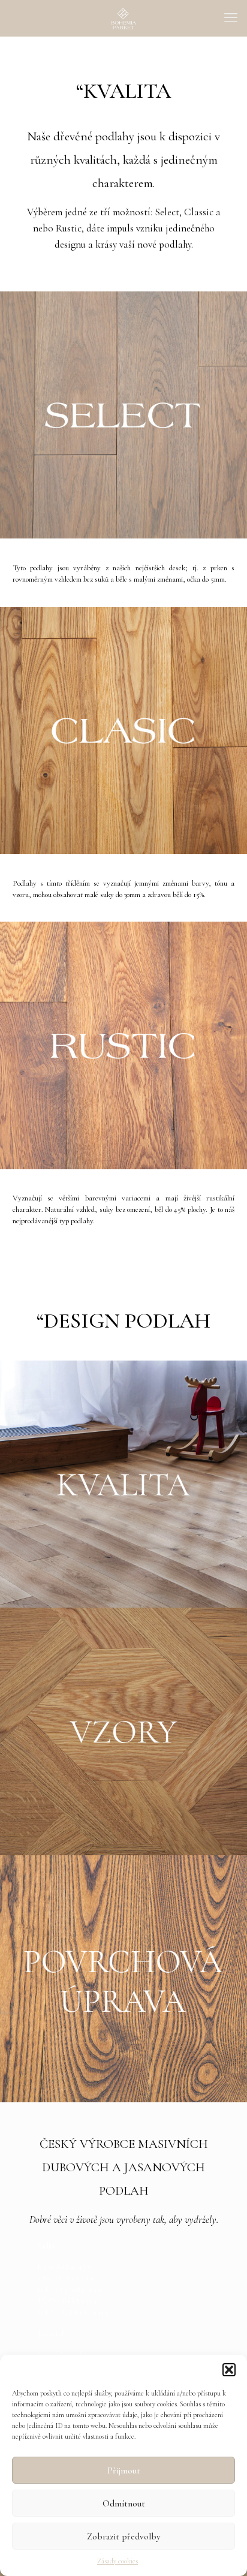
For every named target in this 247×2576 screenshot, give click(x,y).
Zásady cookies (118, 2561)
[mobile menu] (231, 18)
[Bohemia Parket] (123, 18)
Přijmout (124, 2470)
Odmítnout (124, 2503)
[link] (123, 1484)
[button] (229, 2370)
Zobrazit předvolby (123, 2536)
